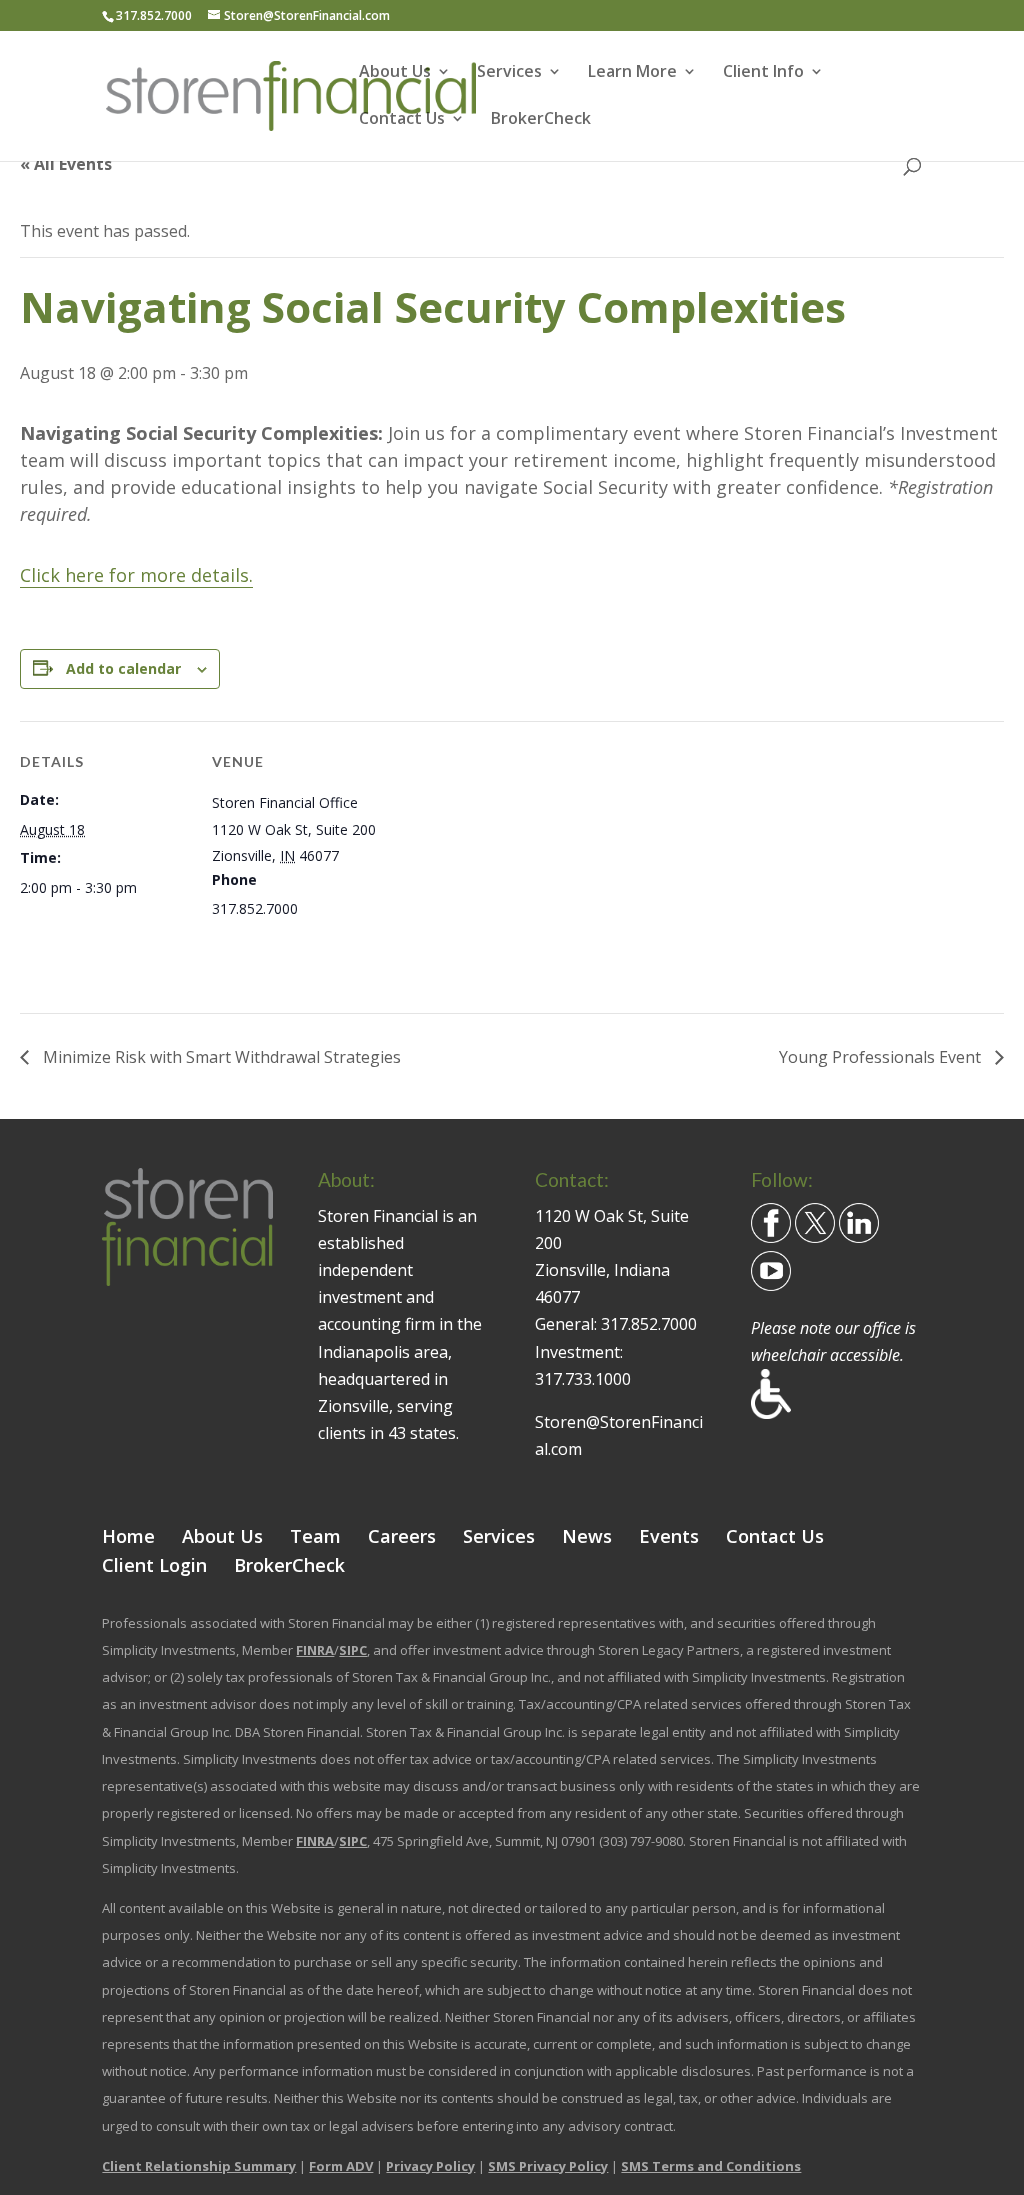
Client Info (763, 73)
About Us (395, 73)
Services (509, 73)
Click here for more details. (136, 575)
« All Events (66, 164)
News (587, 1536)
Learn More (632, 73)
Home (128, 1536)
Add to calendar (123, 668)
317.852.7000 (649, 1324)
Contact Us (402, 120)
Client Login (154, 1565)
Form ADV (341, 2166)
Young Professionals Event (882, 1057)
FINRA (315, 1650)
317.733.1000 (583, 1379)
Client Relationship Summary (199, 2166)
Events (669, 1536)
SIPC (353, 1650)
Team (315, 1536)
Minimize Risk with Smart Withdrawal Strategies (220, 1057)
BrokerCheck (541, 120)
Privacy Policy (430, 2166)
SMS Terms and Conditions (711, 2166)
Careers (402, 1536)
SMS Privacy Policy (548, 2166)
